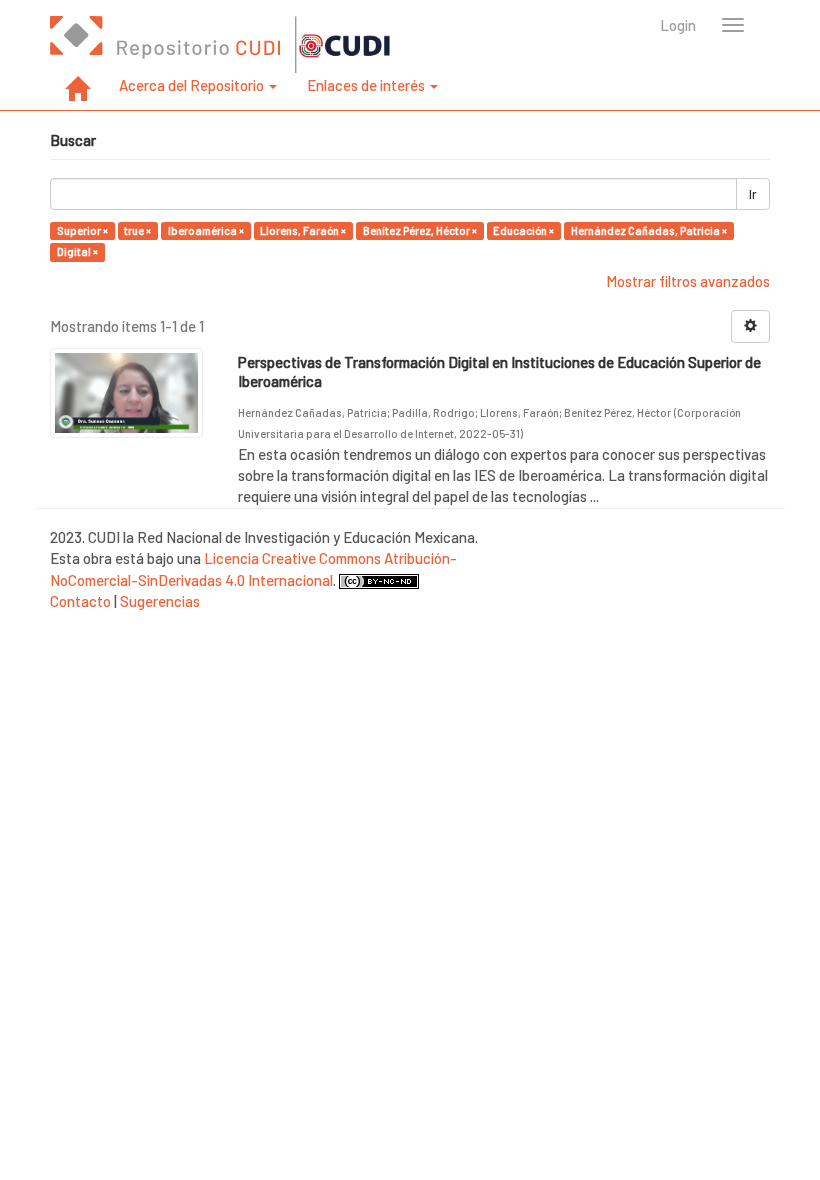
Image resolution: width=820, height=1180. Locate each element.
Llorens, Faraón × (303, 230)
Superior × (82, 230)
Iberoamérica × (206, 230)
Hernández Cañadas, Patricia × (649, 230)
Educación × (523, 230)
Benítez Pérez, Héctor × (420, 230)
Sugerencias (160, 601)
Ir (753, 194)
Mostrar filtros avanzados (688, 281)
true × (137, 230)
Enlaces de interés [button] (367, 85)
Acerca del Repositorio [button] (193, 85)
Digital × (77, 251)
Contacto (80, 601)
